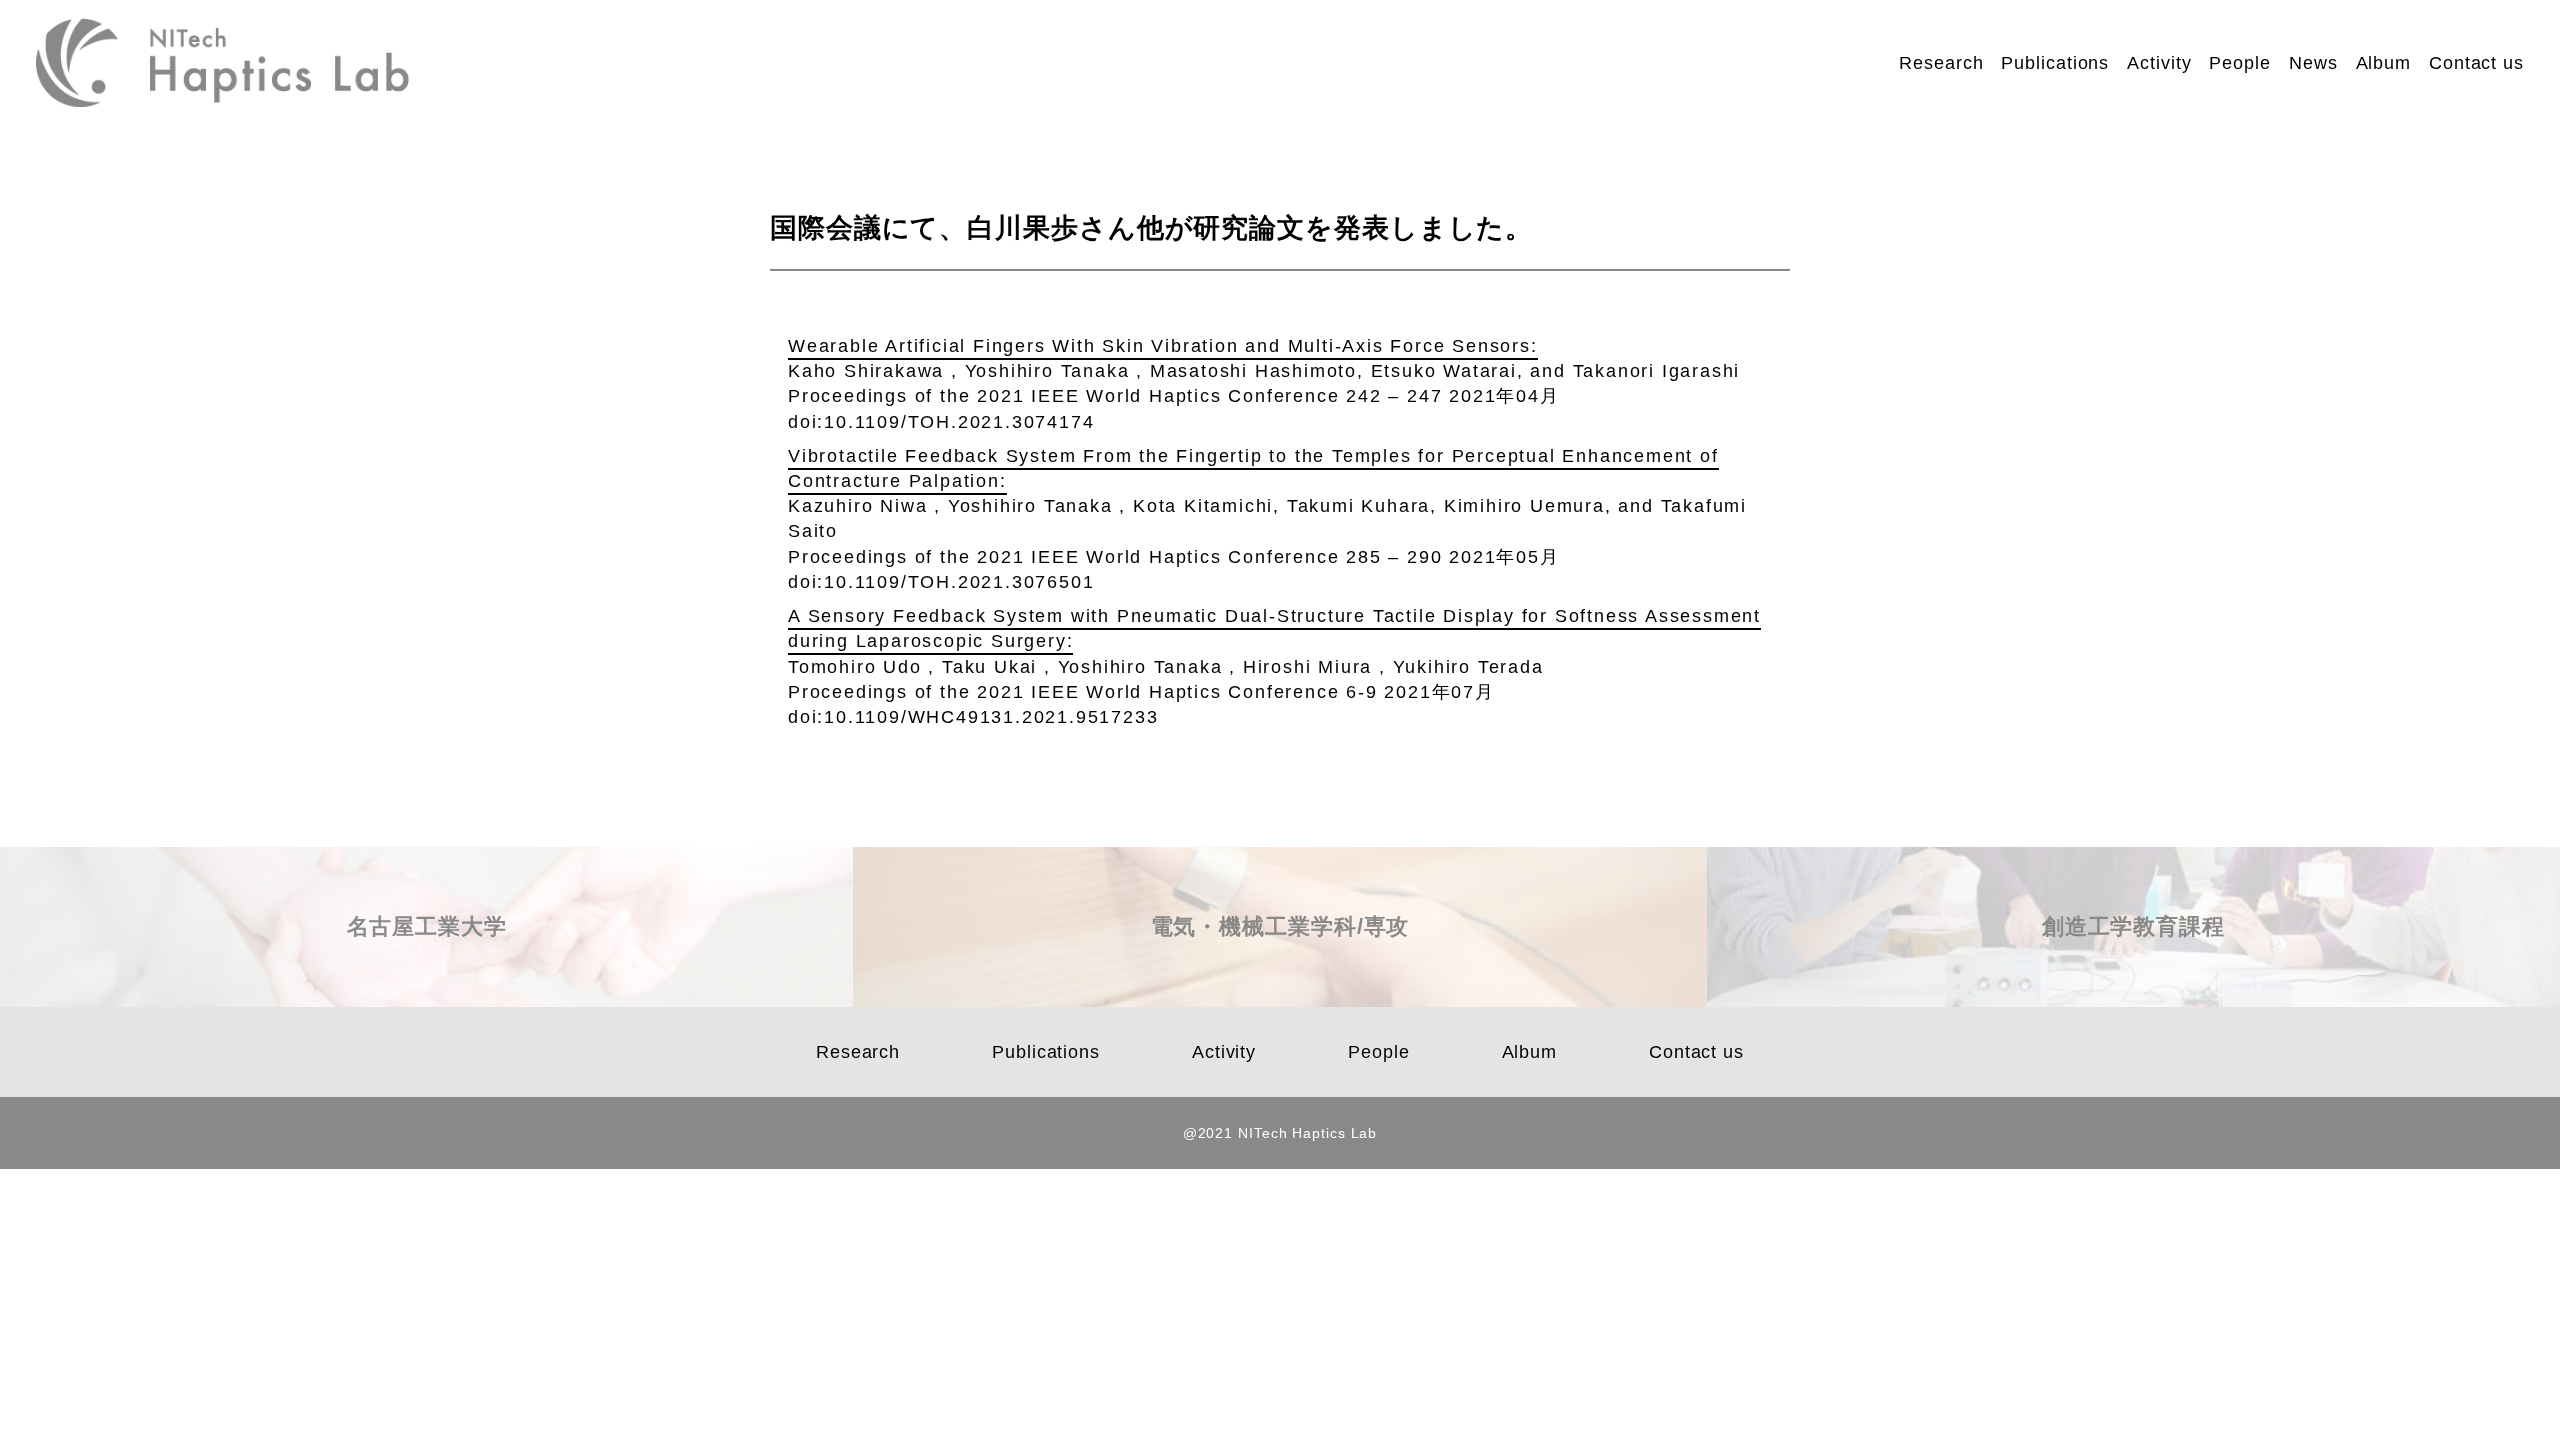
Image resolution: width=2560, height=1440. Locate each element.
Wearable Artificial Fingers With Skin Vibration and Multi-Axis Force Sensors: (1163, 346)
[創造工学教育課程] (2133, 998)
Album (2384, 63)
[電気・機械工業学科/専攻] (1279, 998)
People (2239, 63)
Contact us (2476, 63)
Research (1941, 63)
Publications (2055, 63)
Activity (2159, 63)
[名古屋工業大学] (426, 998)
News (2313, 63)
